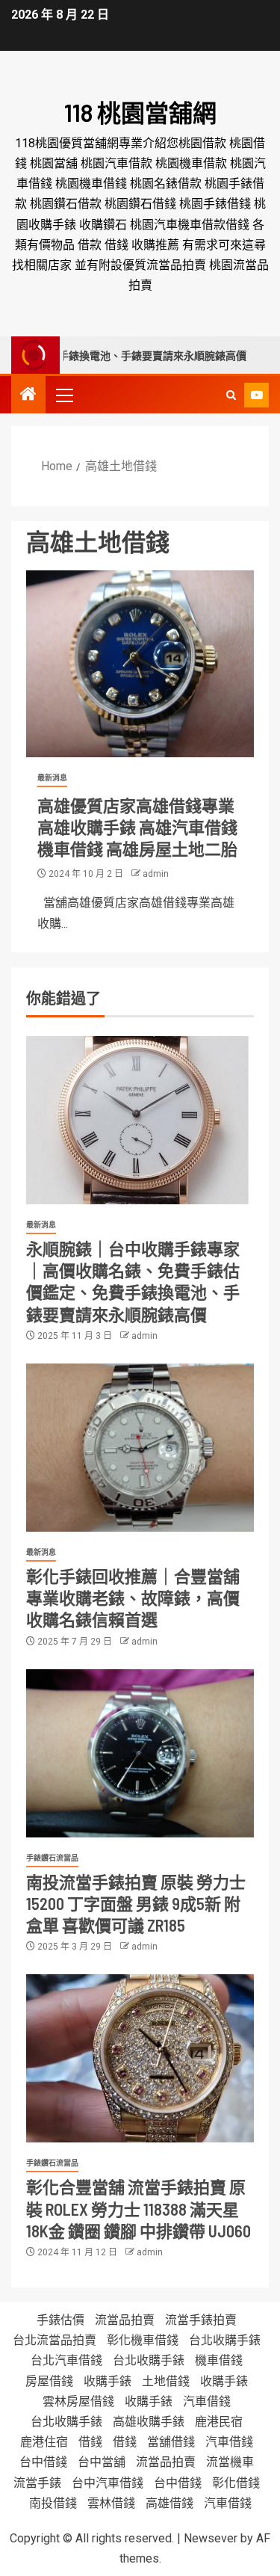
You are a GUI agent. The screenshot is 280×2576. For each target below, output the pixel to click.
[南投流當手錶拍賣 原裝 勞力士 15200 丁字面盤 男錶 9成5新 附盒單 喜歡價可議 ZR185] (140, 1753)
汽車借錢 (207, 2401)
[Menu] (63, 395)
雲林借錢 (111, 2503)
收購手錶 (108, 2381)
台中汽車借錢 (108, 2483)
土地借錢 (166, 2381)
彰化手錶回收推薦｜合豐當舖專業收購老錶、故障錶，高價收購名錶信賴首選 (133, 1598)
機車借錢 (219, 2360)
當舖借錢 (171, 2442)
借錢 (90, 2442)
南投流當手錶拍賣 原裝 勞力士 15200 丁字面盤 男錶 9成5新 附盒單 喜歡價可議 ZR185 (136, 1904)
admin (156, 874)
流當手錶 (37, 2483)
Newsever (211, 2538)
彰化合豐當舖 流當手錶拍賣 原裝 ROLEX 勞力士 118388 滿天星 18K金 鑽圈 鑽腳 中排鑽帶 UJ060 (139, 2209)
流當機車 (230, 2462)
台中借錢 (43, 2462)
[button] (63, 395)
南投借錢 (53, 2503)
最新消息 (52, 778)
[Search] (231, 395)
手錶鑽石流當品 (52, 1858)
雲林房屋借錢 (78, 2401)
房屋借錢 (49, 2381)
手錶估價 (60, 2320)
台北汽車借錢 (66, 2360)
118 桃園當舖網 (140, 112)
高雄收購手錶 (149, 2422)
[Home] (28, 395)
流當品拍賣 (125, 2320)
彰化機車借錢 (143, 2340)
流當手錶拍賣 (201, 2320)
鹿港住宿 (44, 2442)
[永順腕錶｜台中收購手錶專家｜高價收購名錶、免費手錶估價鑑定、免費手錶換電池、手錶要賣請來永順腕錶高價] (140, 1120)
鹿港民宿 (219, 2422)
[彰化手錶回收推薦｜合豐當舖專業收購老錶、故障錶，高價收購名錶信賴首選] (140, 1448)
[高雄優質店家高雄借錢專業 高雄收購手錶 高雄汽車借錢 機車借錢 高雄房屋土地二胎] (140, 664)
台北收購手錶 (225, 2340)
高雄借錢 (169, 2503)
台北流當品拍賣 (55, 2340)
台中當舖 (102, 2462)
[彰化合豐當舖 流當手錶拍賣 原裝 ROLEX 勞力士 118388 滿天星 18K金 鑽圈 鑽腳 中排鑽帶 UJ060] (140, 2058)
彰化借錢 (236, 2483)
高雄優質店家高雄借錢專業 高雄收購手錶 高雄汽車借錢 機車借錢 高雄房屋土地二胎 (137, 827)
